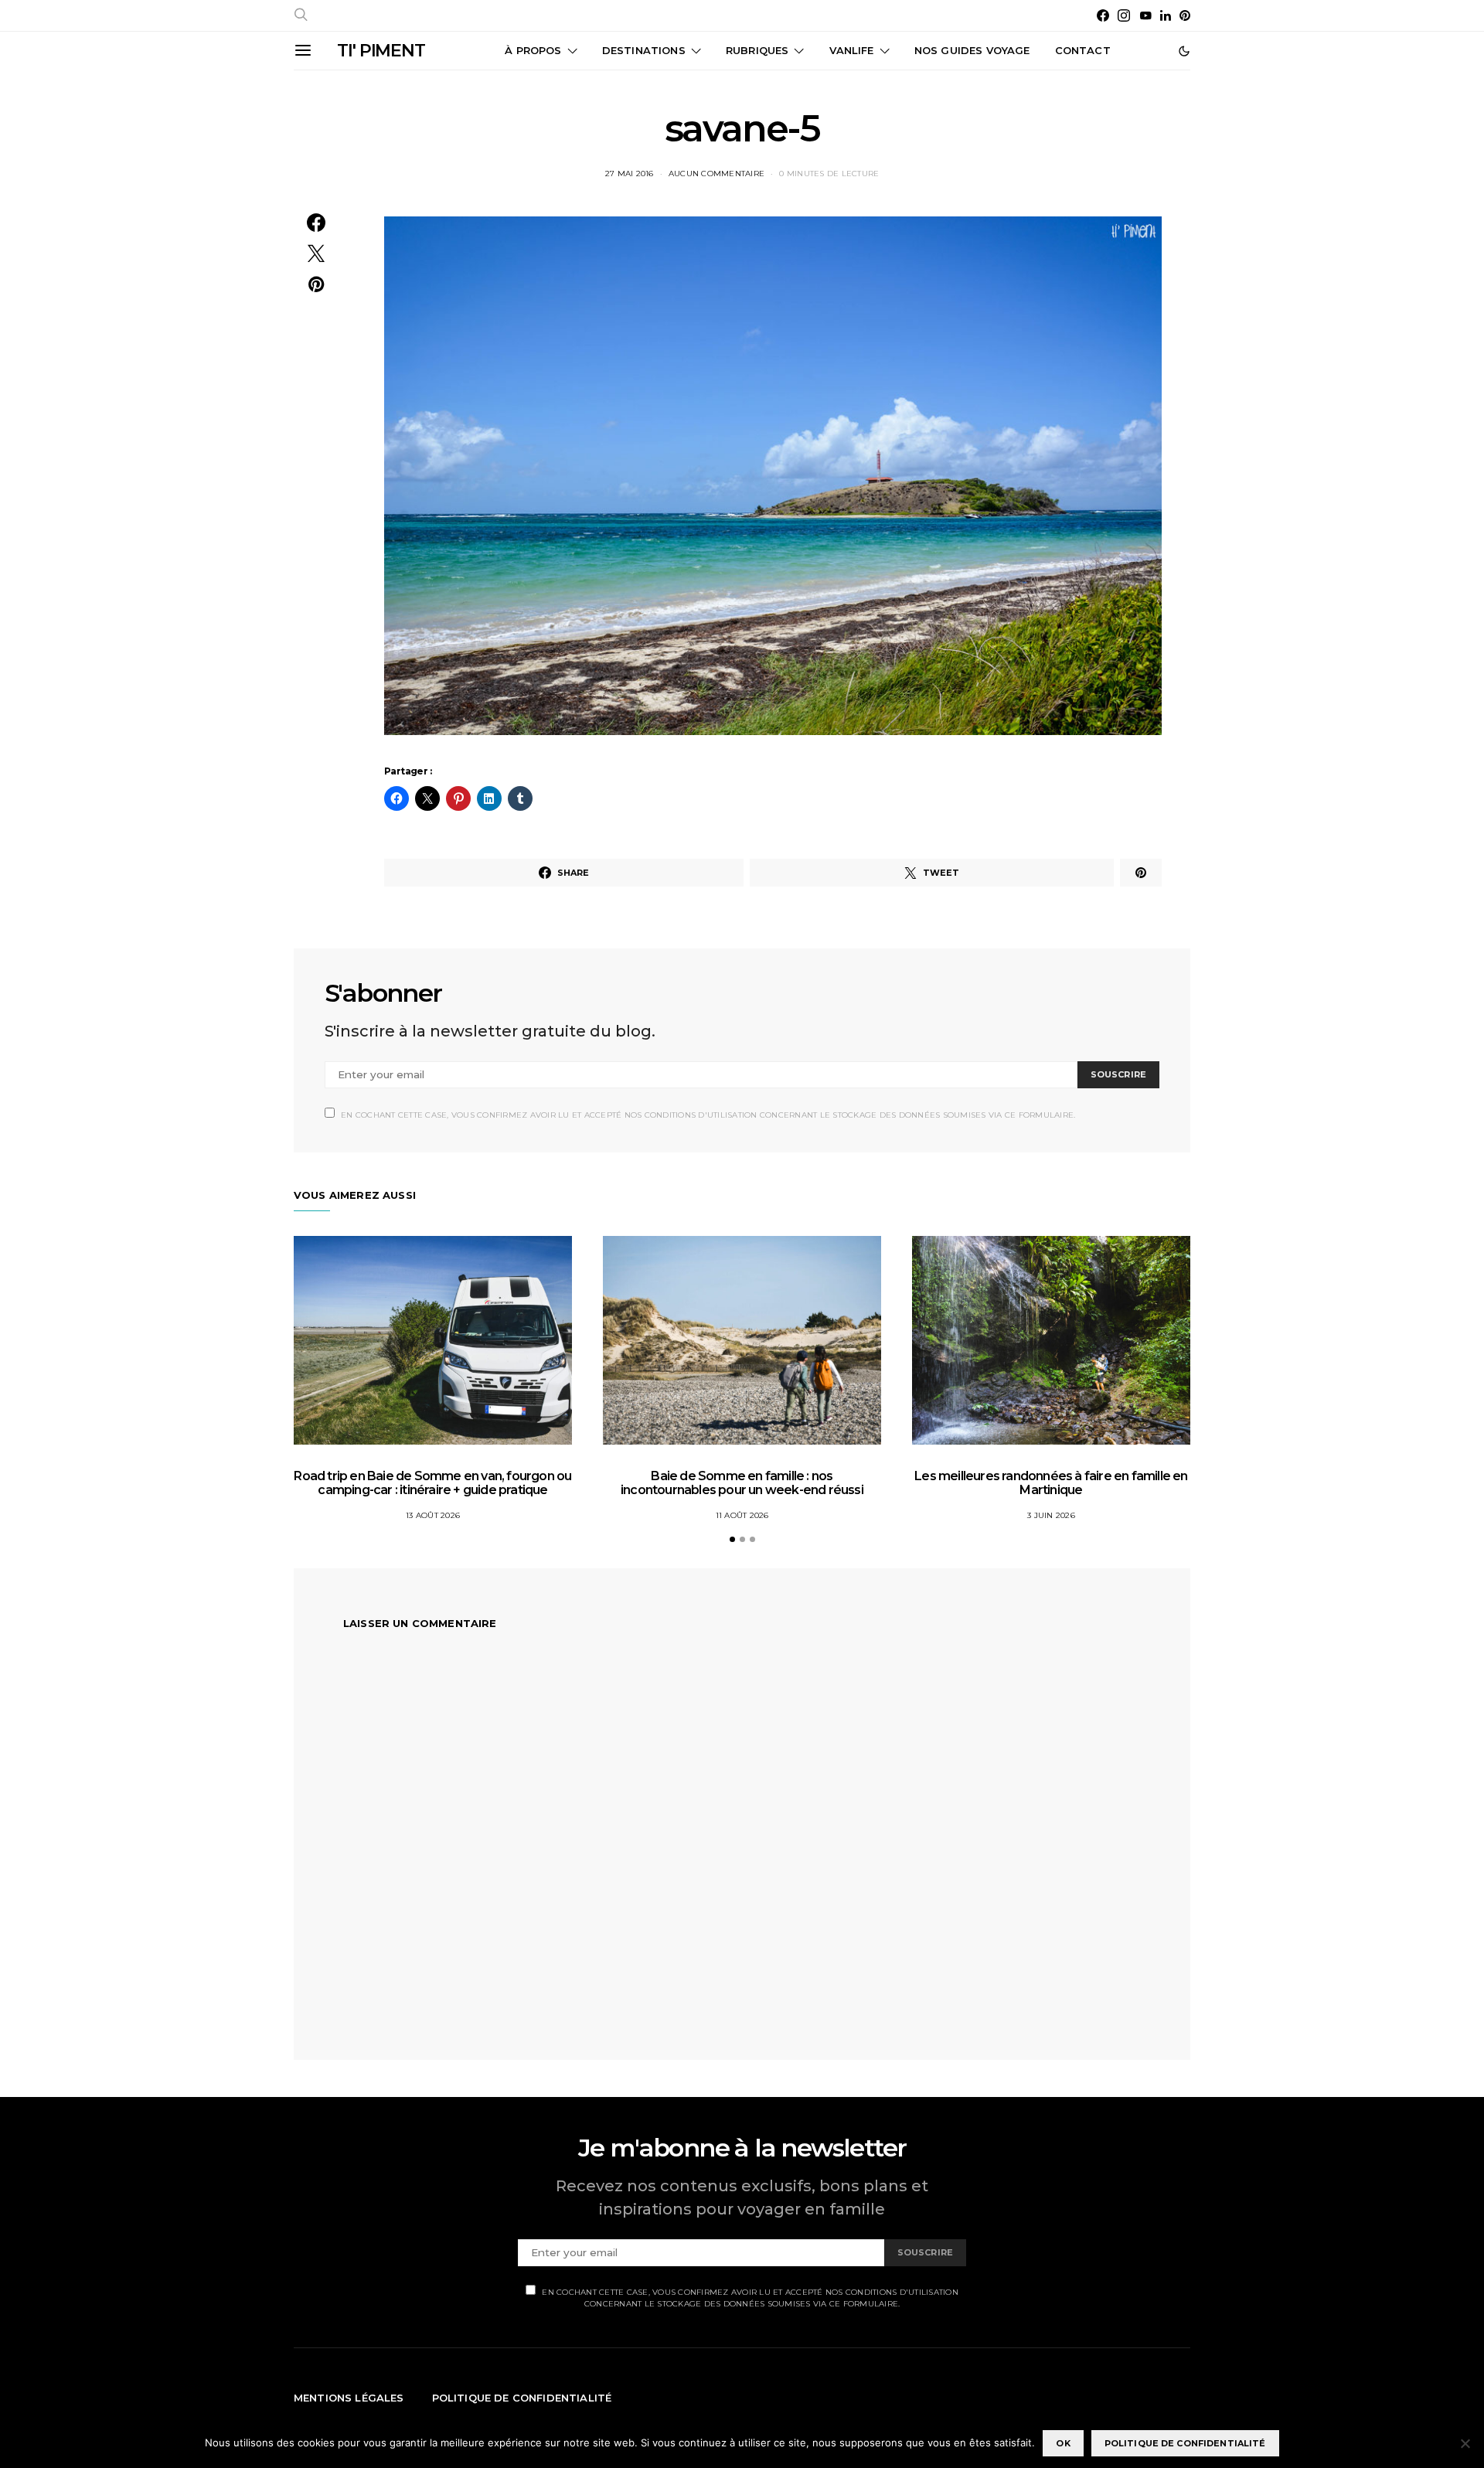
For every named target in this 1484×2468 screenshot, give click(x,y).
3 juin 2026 (1051, 1515)
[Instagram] (1124, 15)
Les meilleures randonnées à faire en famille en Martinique (1051, 1483)
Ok (1063, 2443)
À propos (533, 50)
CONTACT (1083, 50)
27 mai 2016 (630, 174)
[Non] (1465, 2443)
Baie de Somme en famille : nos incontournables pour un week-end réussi (742, 1483)
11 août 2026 (742, 1515)
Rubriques (757, 50)
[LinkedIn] (1166, 15)
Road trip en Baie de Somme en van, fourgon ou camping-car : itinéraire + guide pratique (432, 1483)
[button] (1184, 51)
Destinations (644, 50)
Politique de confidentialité (522, 2398)
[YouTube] (1145, 15)
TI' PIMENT (381, 51)
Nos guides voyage (972, 50)
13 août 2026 (433, 1515)
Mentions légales (349, 2398)
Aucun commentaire (716, 174)
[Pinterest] (1185, 15)
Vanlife (852, 50)
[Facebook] (1103, 15)
